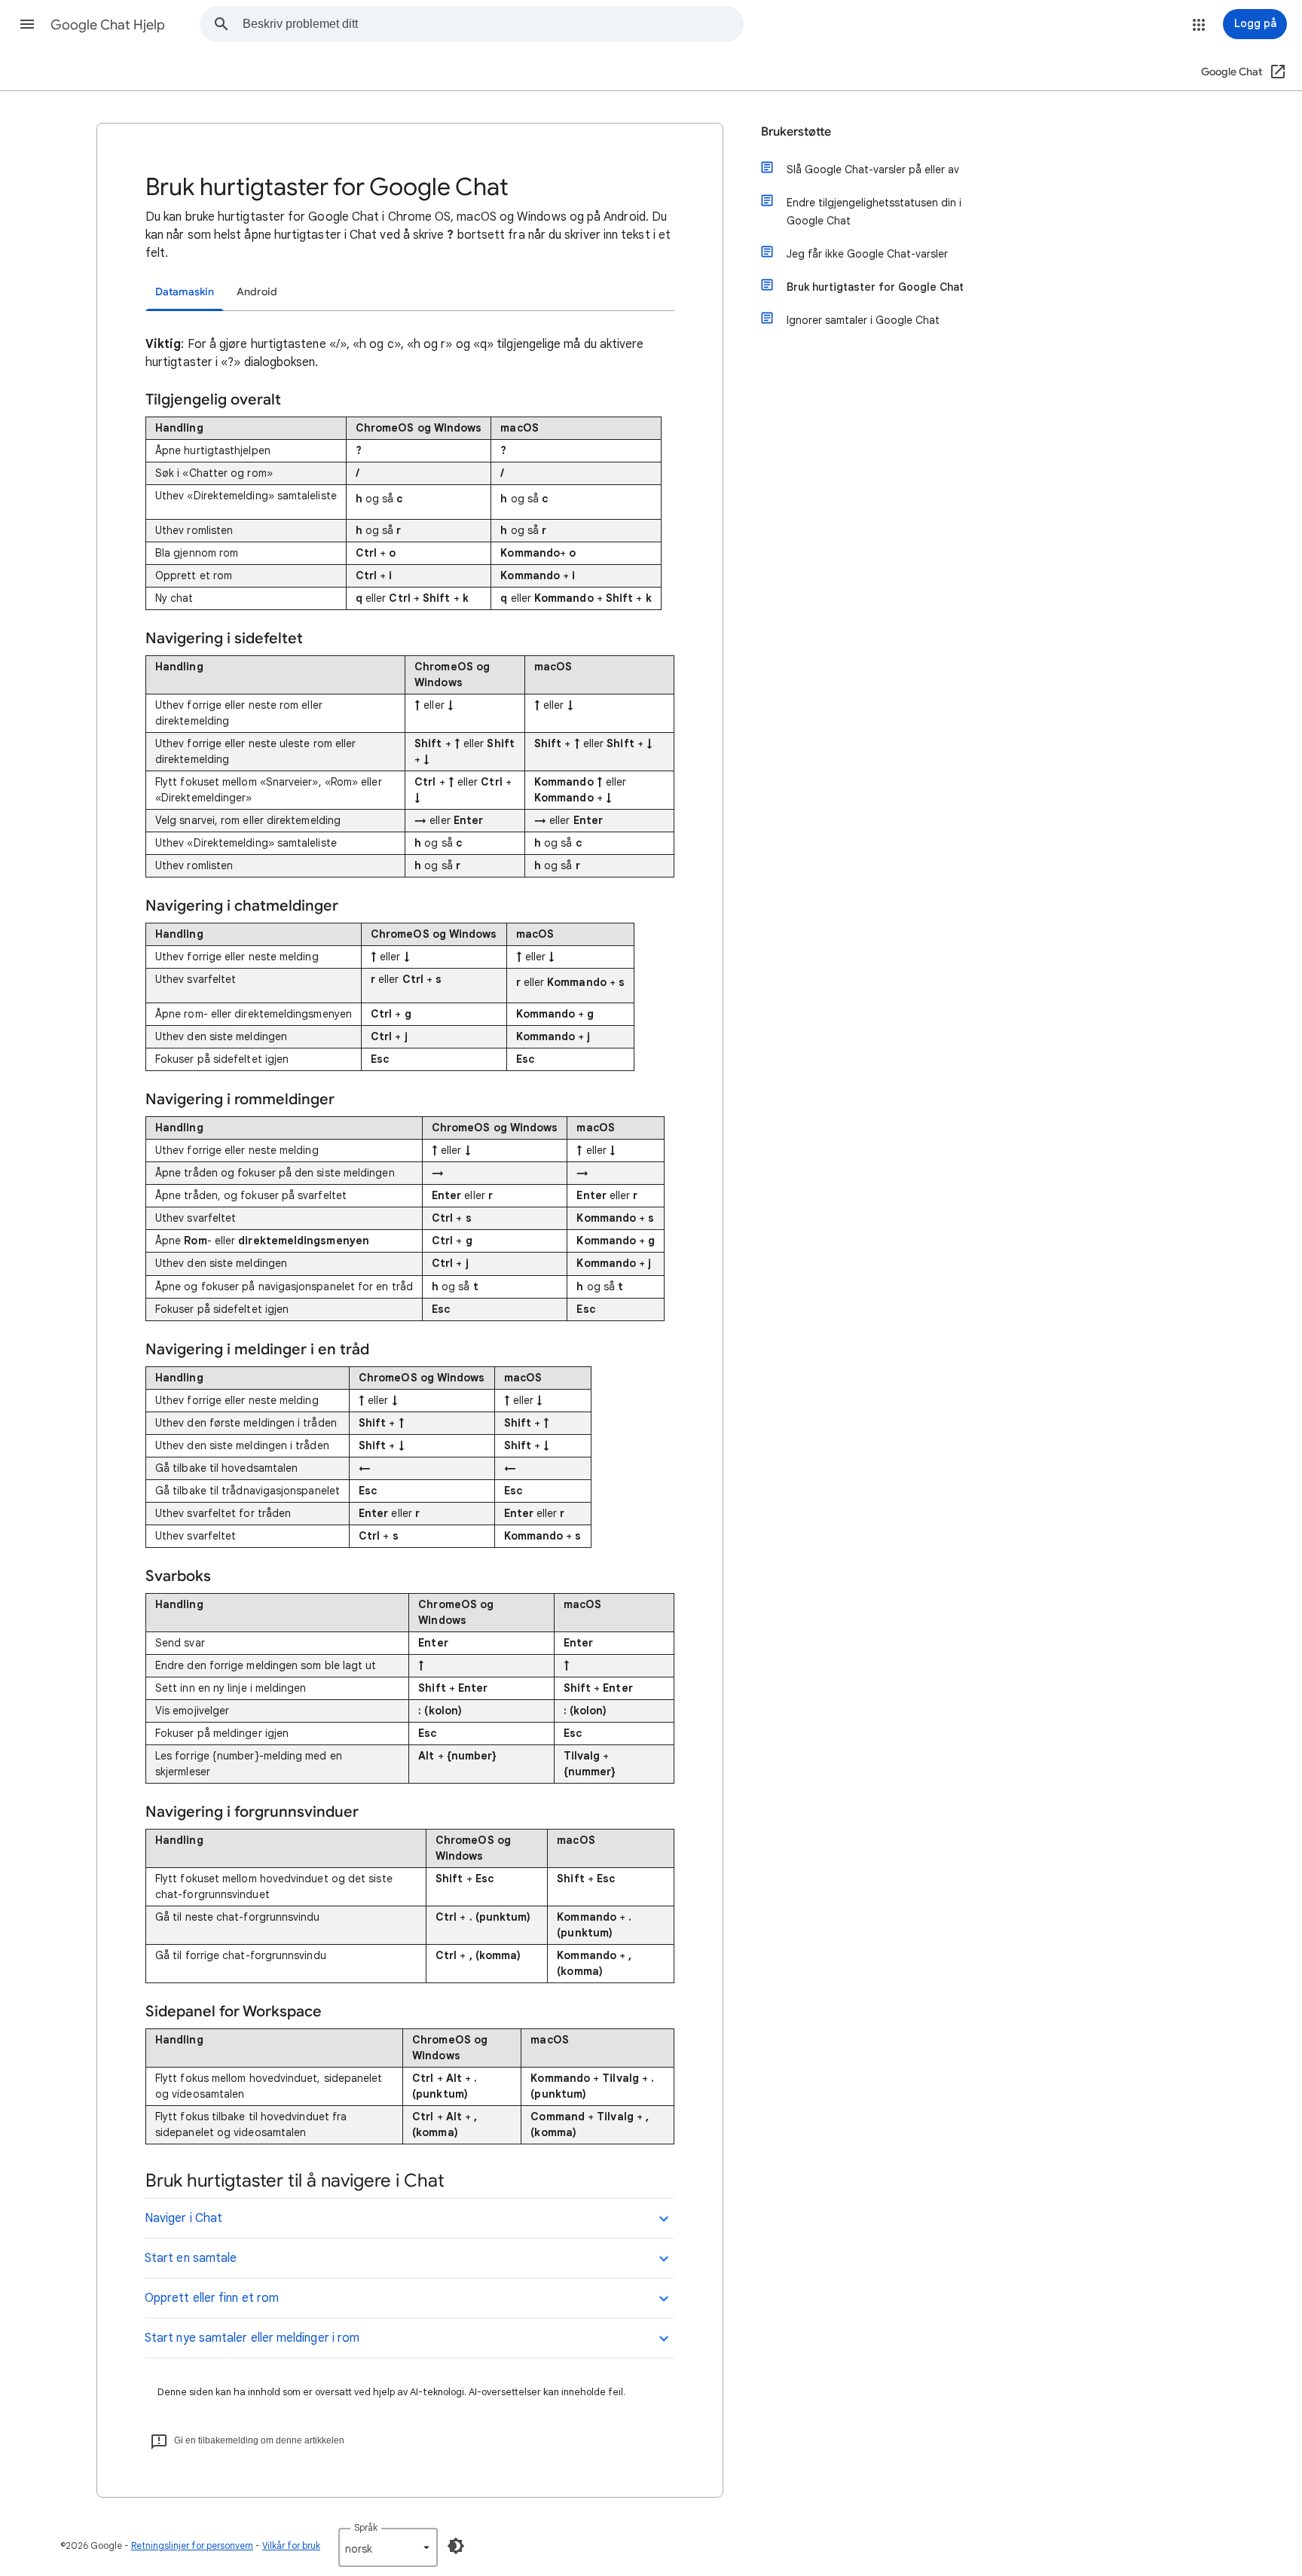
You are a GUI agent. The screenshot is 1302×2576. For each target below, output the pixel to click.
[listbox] (388, 2547)
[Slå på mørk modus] (456, 2546)
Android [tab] (257, 292)
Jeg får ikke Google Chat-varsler (867, 254)
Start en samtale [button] (191, 2258)
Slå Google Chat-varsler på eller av (873, 169)
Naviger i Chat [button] (183, 2218)
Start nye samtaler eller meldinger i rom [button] (252, 2338)
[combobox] (493, 24)
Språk (366, 2527)
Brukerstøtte (796, 132)
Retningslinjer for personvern (192, 2545)
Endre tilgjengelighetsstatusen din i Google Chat (874, 212)
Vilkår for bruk (291, 2545)
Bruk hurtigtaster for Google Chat (875, 287)
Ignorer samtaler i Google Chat (863, 320)
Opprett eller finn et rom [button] (212, 2298)
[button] (27, 24)
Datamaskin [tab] (185, 292)
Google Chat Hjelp (108, 25)
